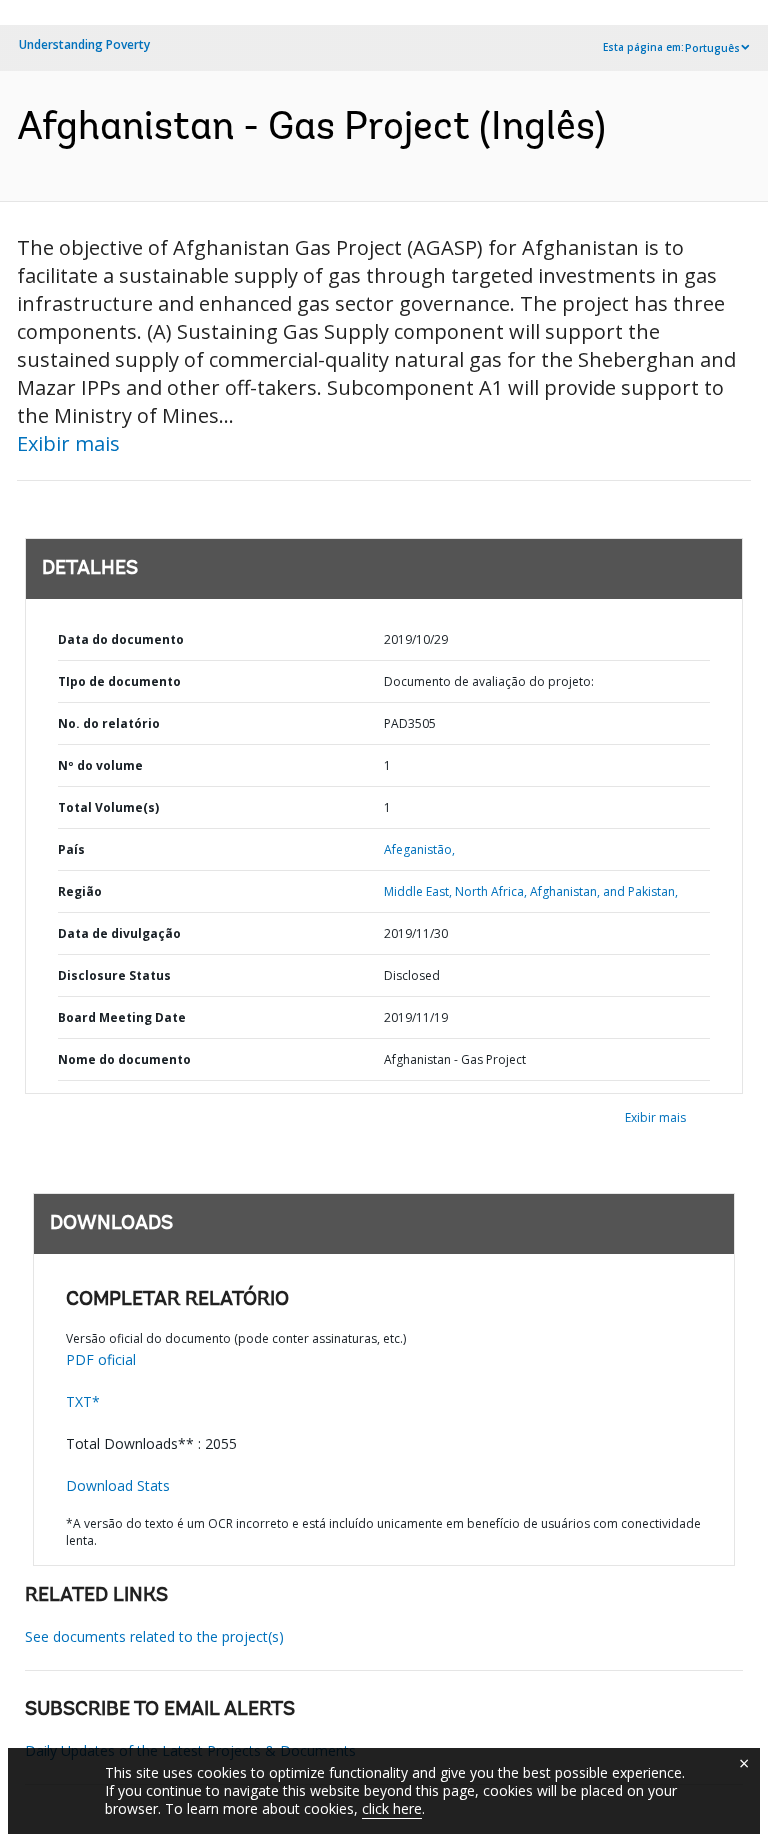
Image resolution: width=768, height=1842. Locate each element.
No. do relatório (109, 723)
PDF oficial (101, 1359)
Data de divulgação (119, 933)
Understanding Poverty (84, 44)
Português (712, 48)
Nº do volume (100, 765)
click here (392, 1808)
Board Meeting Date (122, 1017)
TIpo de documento (119, 681)
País (71, 849)
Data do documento (121, 639)
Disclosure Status (114, 975)
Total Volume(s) (108, 807)
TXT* (83, 1401)
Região (80, 891)
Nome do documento (124, 1059)
